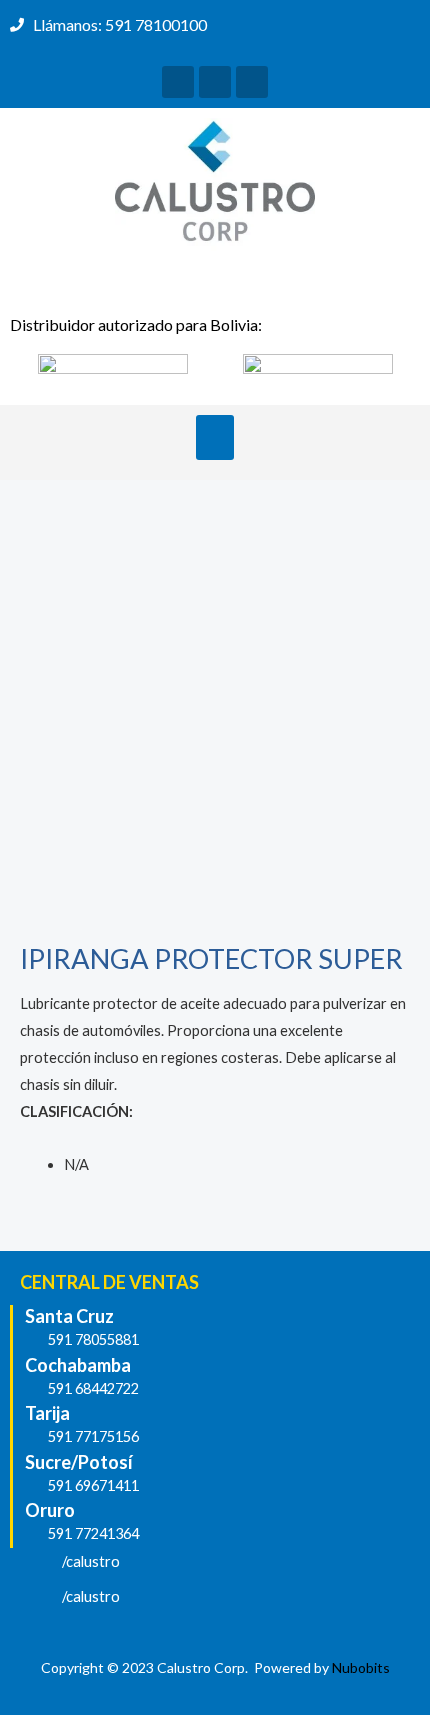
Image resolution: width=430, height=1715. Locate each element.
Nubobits (361, 1667)
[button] (215, 437)
